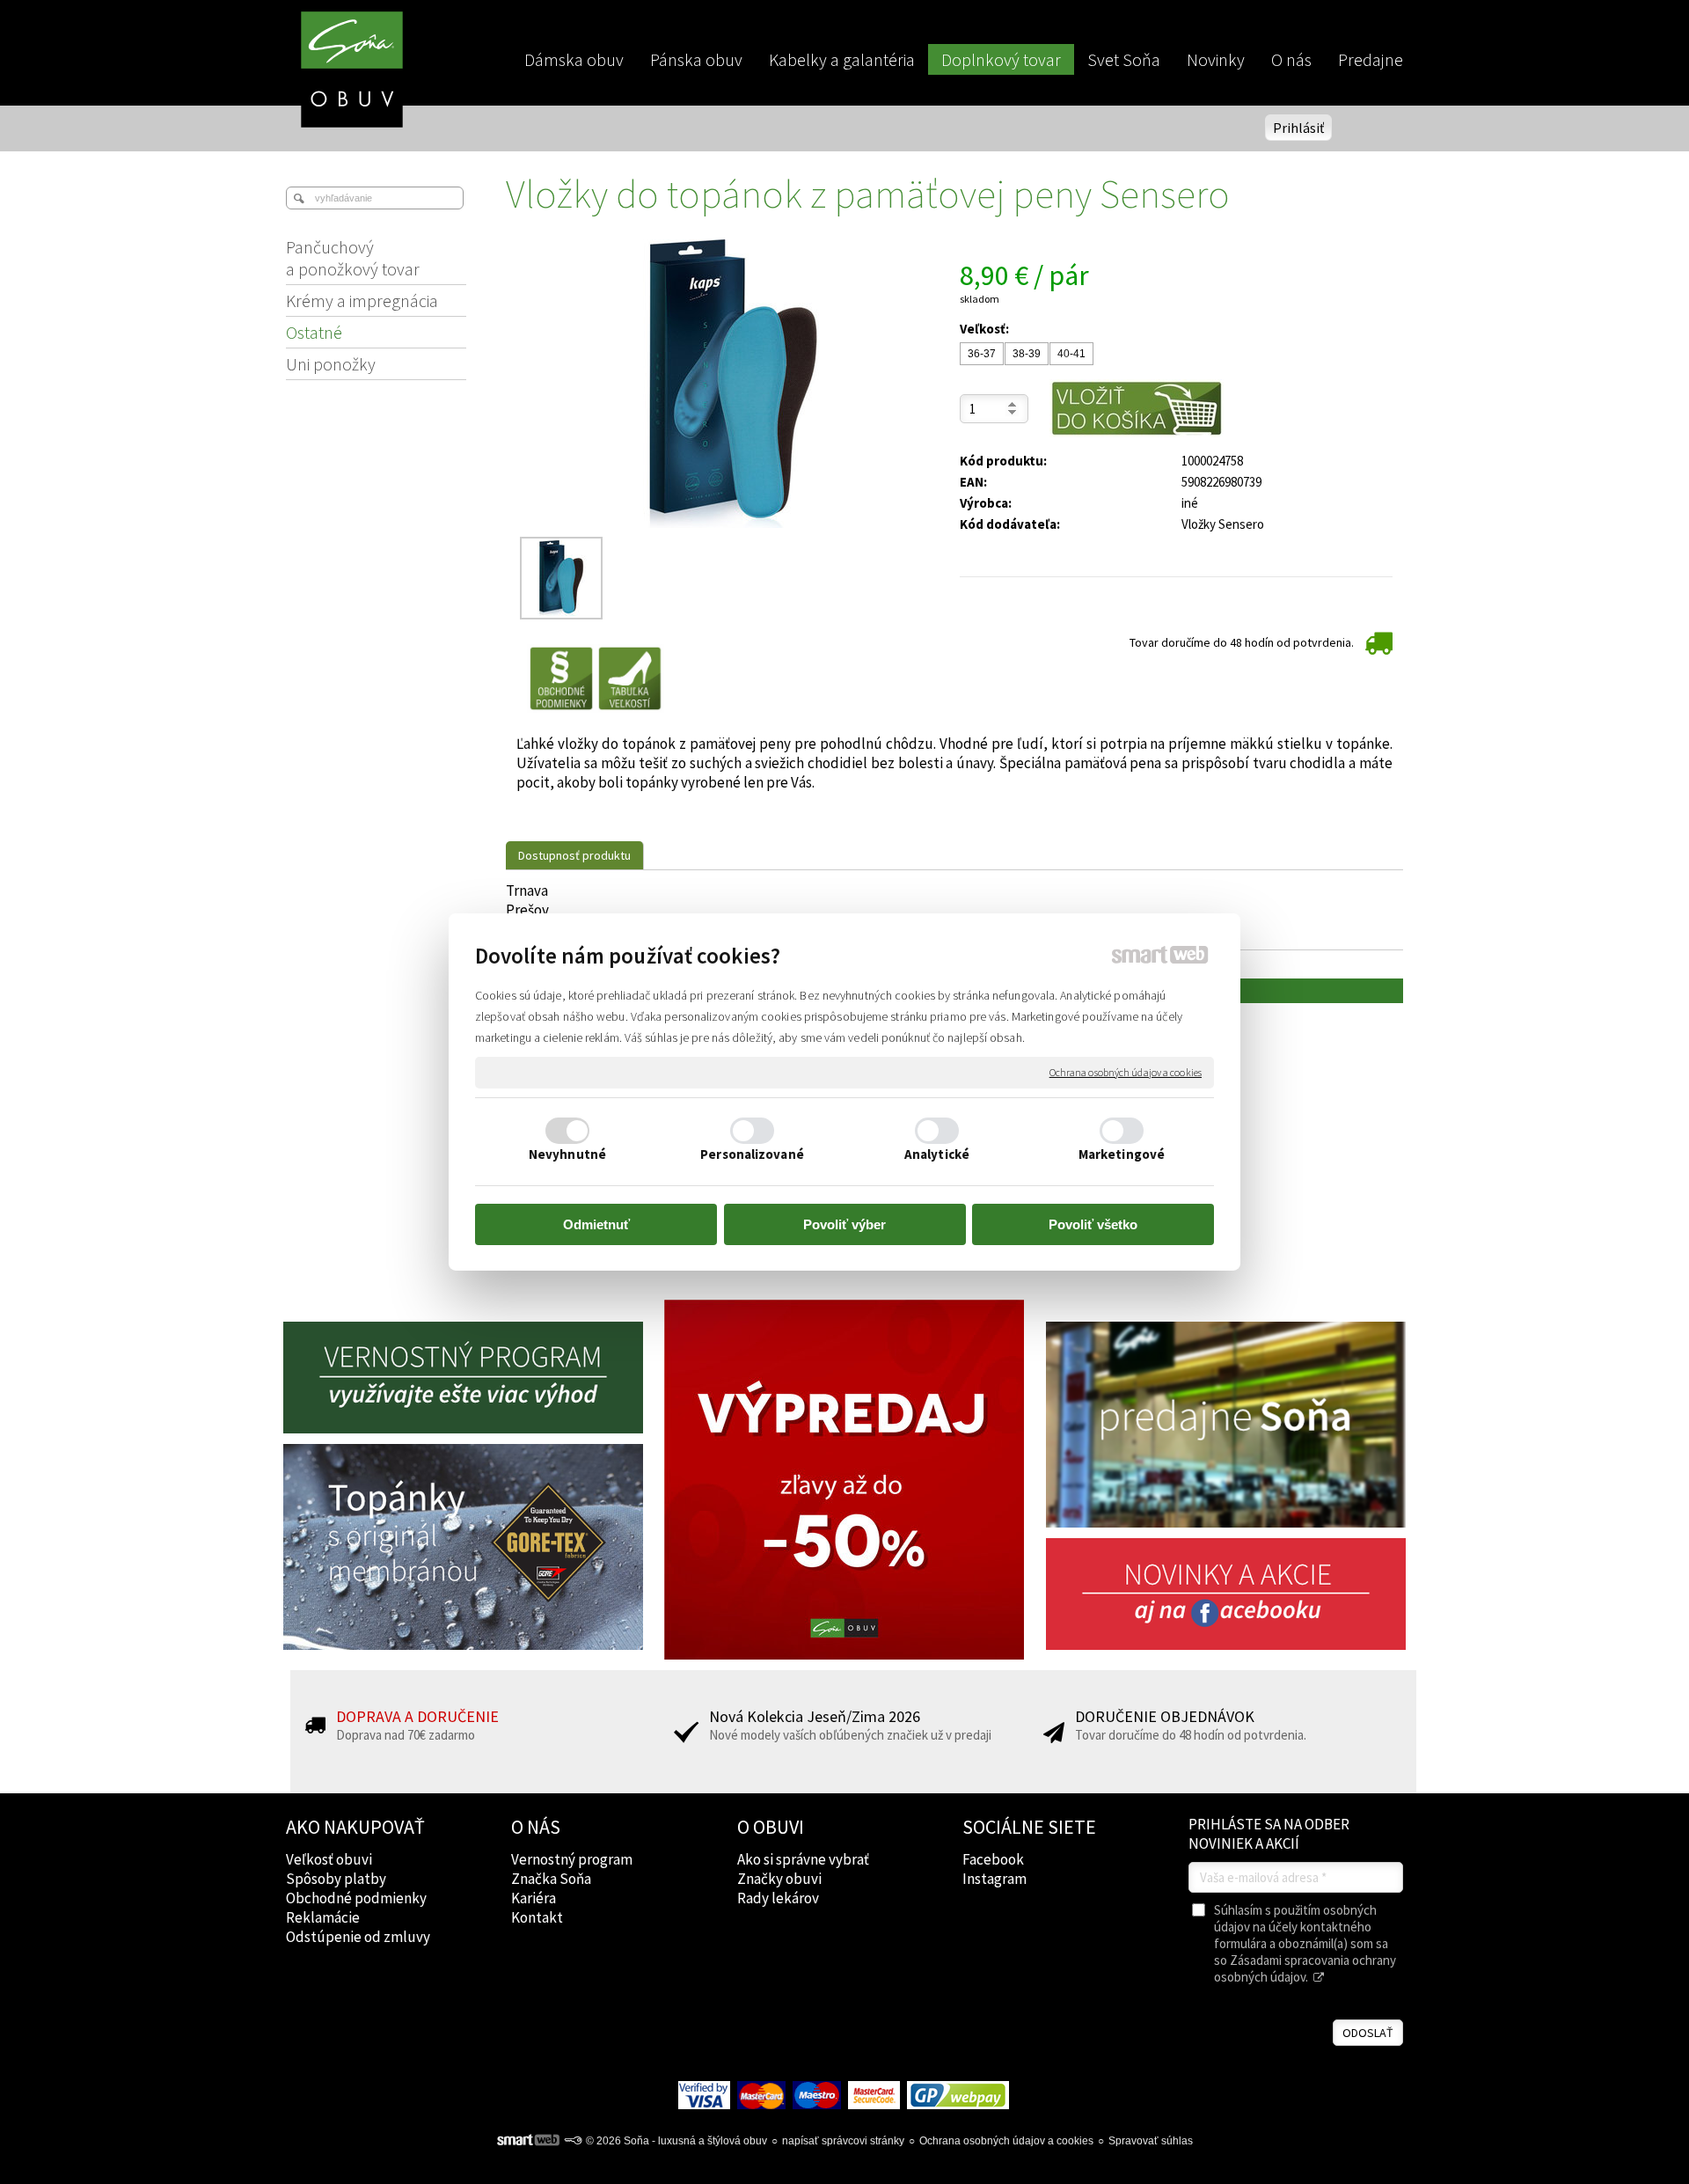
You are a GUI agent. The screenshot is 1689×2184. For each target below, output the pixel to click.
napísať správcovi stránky (843, 2141)
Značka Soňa (551, 1879)
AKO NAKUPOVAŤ (355, 1827)
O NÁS (536, 1827)
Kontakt (537, 1917)
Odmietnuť (596, 1224)
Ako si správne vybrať (803, 1859)
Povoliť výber (844, 1224)
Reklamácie (323, 1917)
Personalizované (752, 1154)
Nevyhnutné (567, 1154)
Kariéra (534, 1898)
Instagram (994, 1879)
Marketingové (1122, 1154)
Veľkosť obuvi (329, 1859)
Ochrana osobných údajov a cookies (1126, 1072)
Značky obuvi (779, 1879)
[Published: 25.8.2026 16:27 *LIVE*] (573, 2141)
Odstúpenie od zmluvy (358, 1937)
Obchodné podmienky (356, 1898)
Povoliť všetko (1093, 1224)
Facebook (993, 1859)
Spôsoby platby (336, 1879)
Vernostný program (572, 1859)
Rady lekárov (778, 1898)
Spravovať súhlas (1151, 2141)
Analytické (937, 1154)
